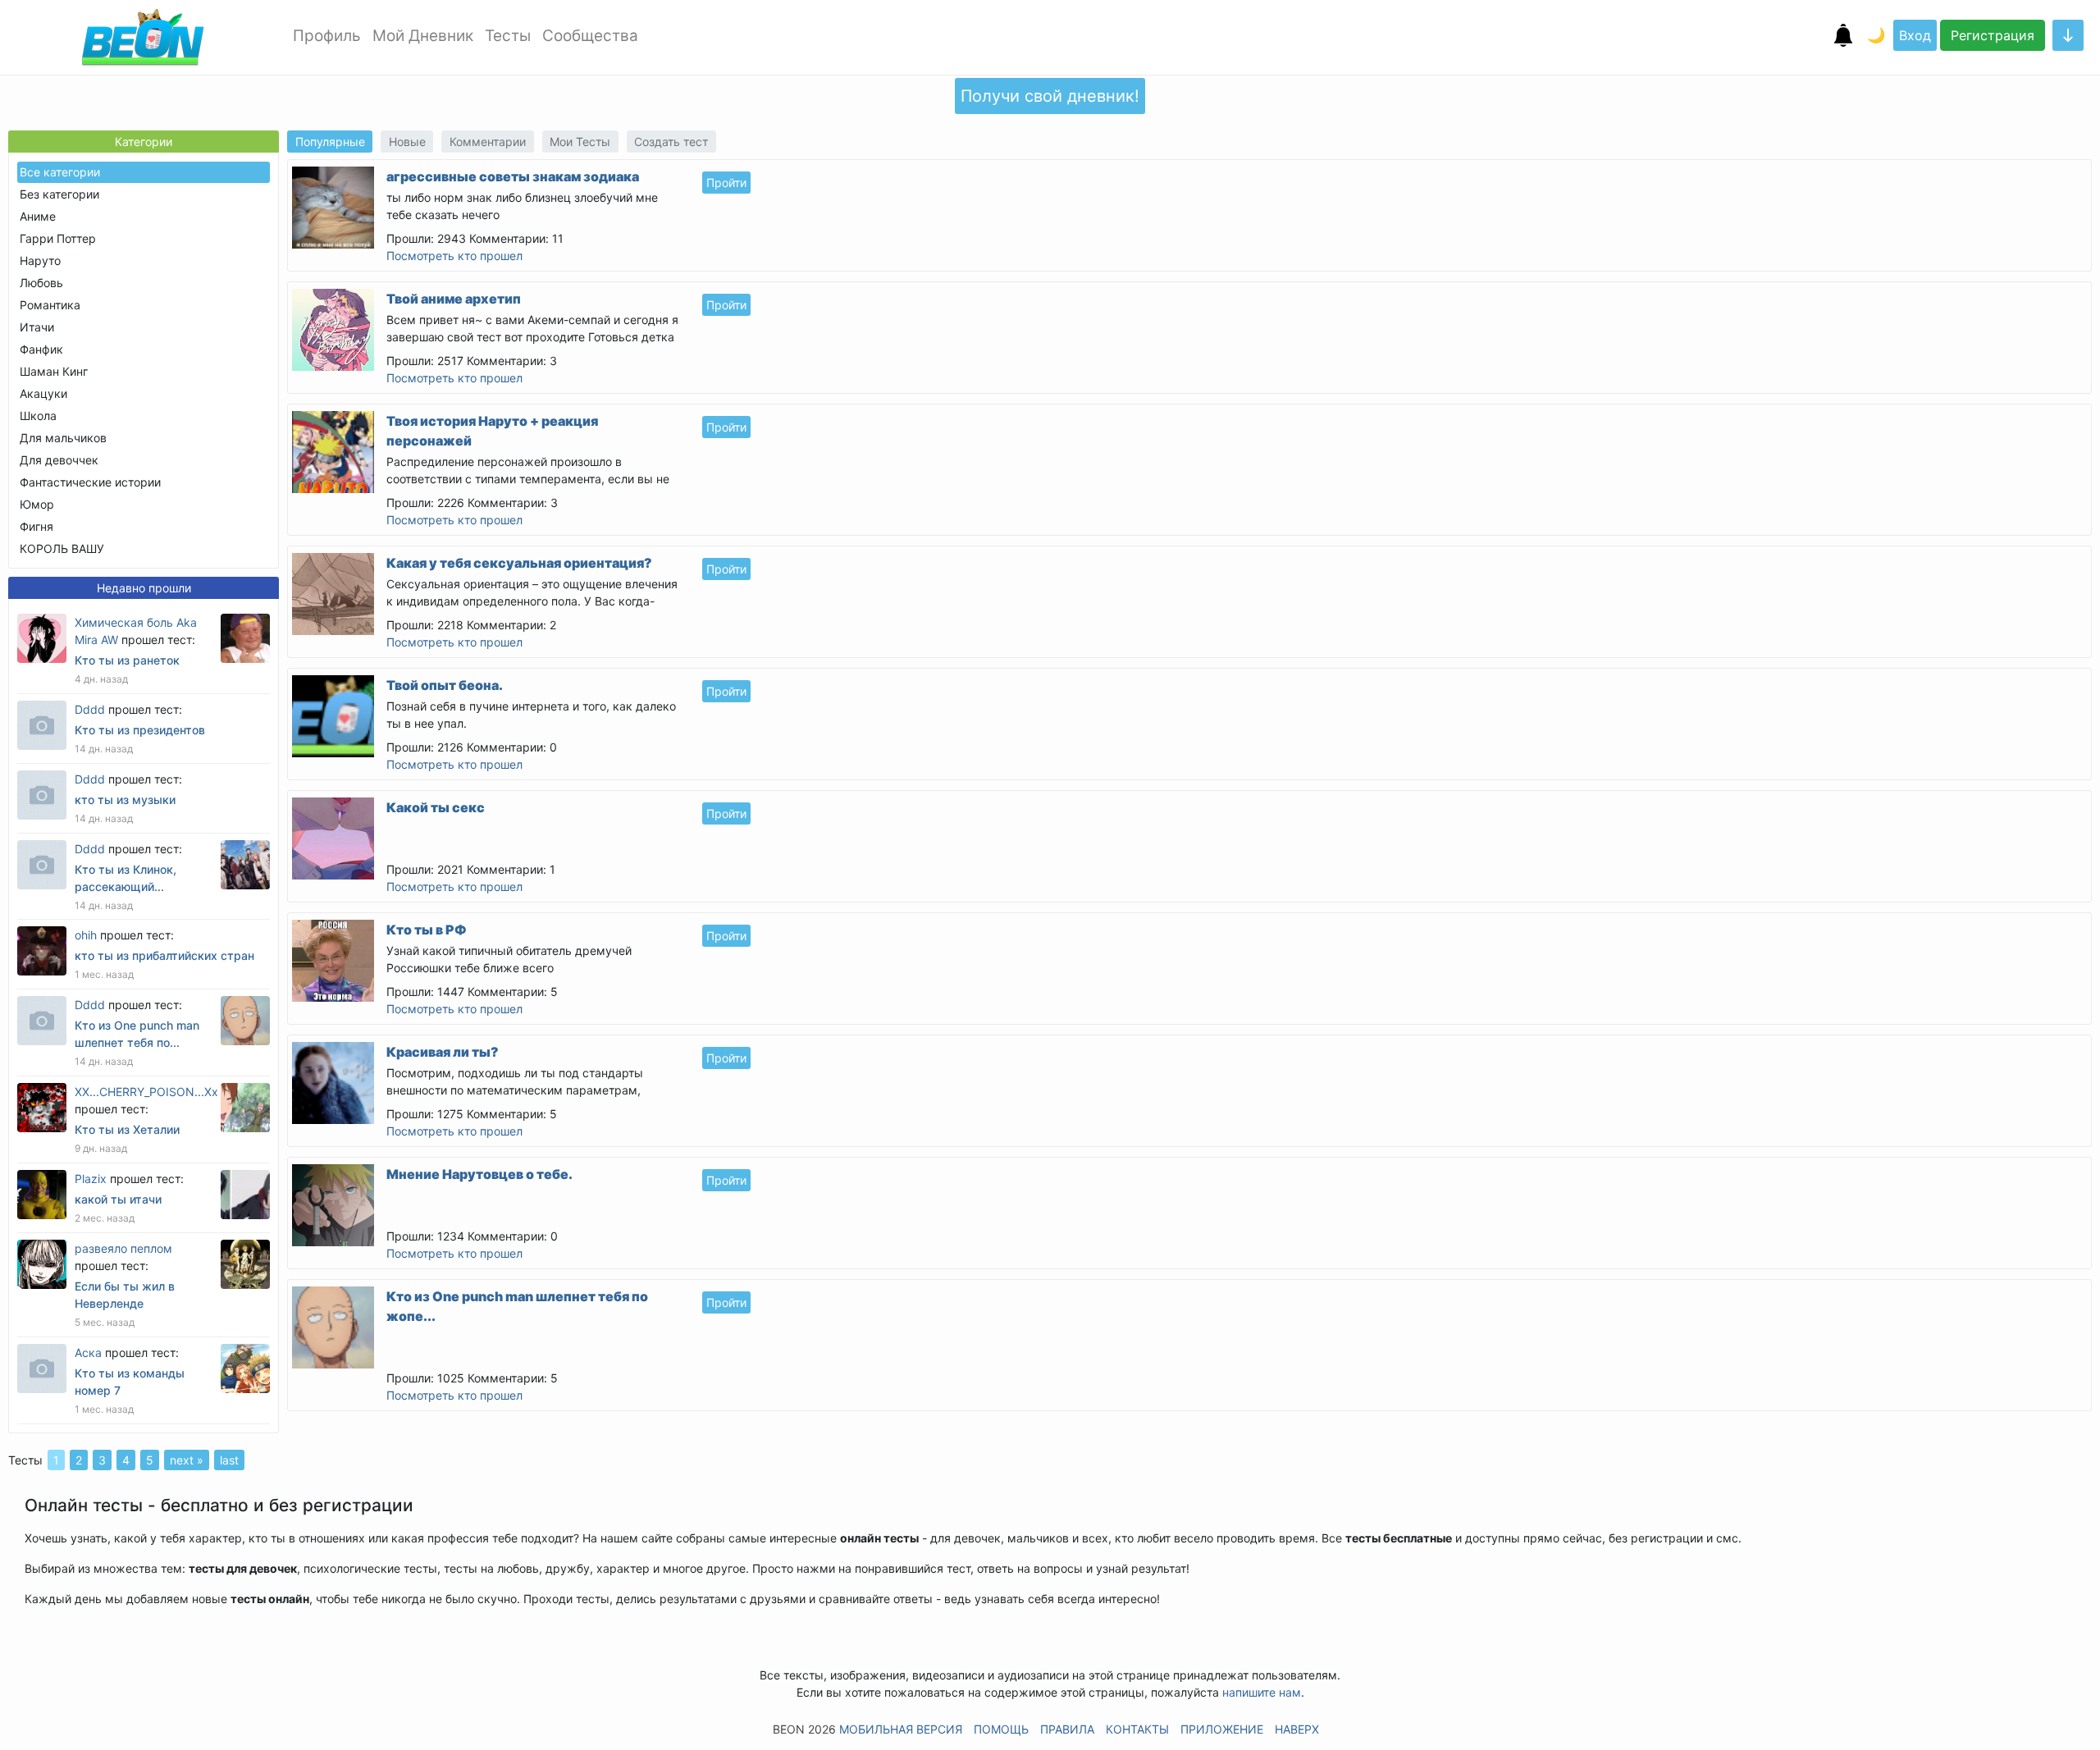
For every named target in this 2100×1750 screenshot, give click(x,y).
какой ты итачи (118, 1199)
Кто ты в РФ (427, 930)
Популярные (330, 142)
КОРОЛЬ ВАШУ (62, 548)
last (229, 1460)
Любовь (41, 283)
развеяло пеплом (123, 1248)
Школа (38, 416)
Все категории (60, 172)
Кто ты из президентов (140, 730)
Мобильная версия (901, 1729)
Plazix (91, 1179)
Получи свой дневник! (1050, 96)
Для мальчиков (63, 438)
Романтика (50, 305)
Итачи (37, 327)
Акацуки (43, 393)
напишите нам (1262, 1692)
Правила (1067, 1729)
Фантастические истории (90, 482)
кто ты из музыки (125, 800)
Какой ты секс (436, 807)
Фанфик (41, 349)
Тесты (508, 36)
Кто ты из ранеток (127, 660)
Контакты (1137, 1729)
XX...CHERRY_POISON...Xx (146, 1092)
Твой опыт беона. (445, 685)
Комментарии (488, 142)
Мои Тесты (580, 142)
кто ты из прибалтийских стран (164, 955)
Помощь (1001, 1729)
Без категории (59, 194)
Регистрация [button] (1993, 35)
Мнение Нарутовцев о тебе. (479, 1174)
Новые (407, 142)
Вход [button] (1915, 35)
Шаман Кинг (54, 371)
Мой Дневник (423, 36)
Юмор (37, 504)
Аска (88, 1352)
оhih (86, 935)
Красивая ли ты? (443, 1052)
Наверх (1297, 1729)
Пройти (726, 183)
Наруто (40, 260)
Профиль (327, 36)
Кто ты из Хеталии (127, 1129)
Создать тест (671, 142)
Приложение (1222, 1729)
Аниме (38, 216)
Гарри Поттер (58, 238)
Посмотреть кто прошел (454, 256)
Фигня (37, 526)
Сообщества (590, 36)
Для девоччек (59, 460)
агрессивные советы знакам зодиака (513, 176)
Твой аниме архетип (454, 299)
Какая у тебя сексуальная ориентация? (519, 563)
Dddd (90, 709)
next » (187, 1460)
